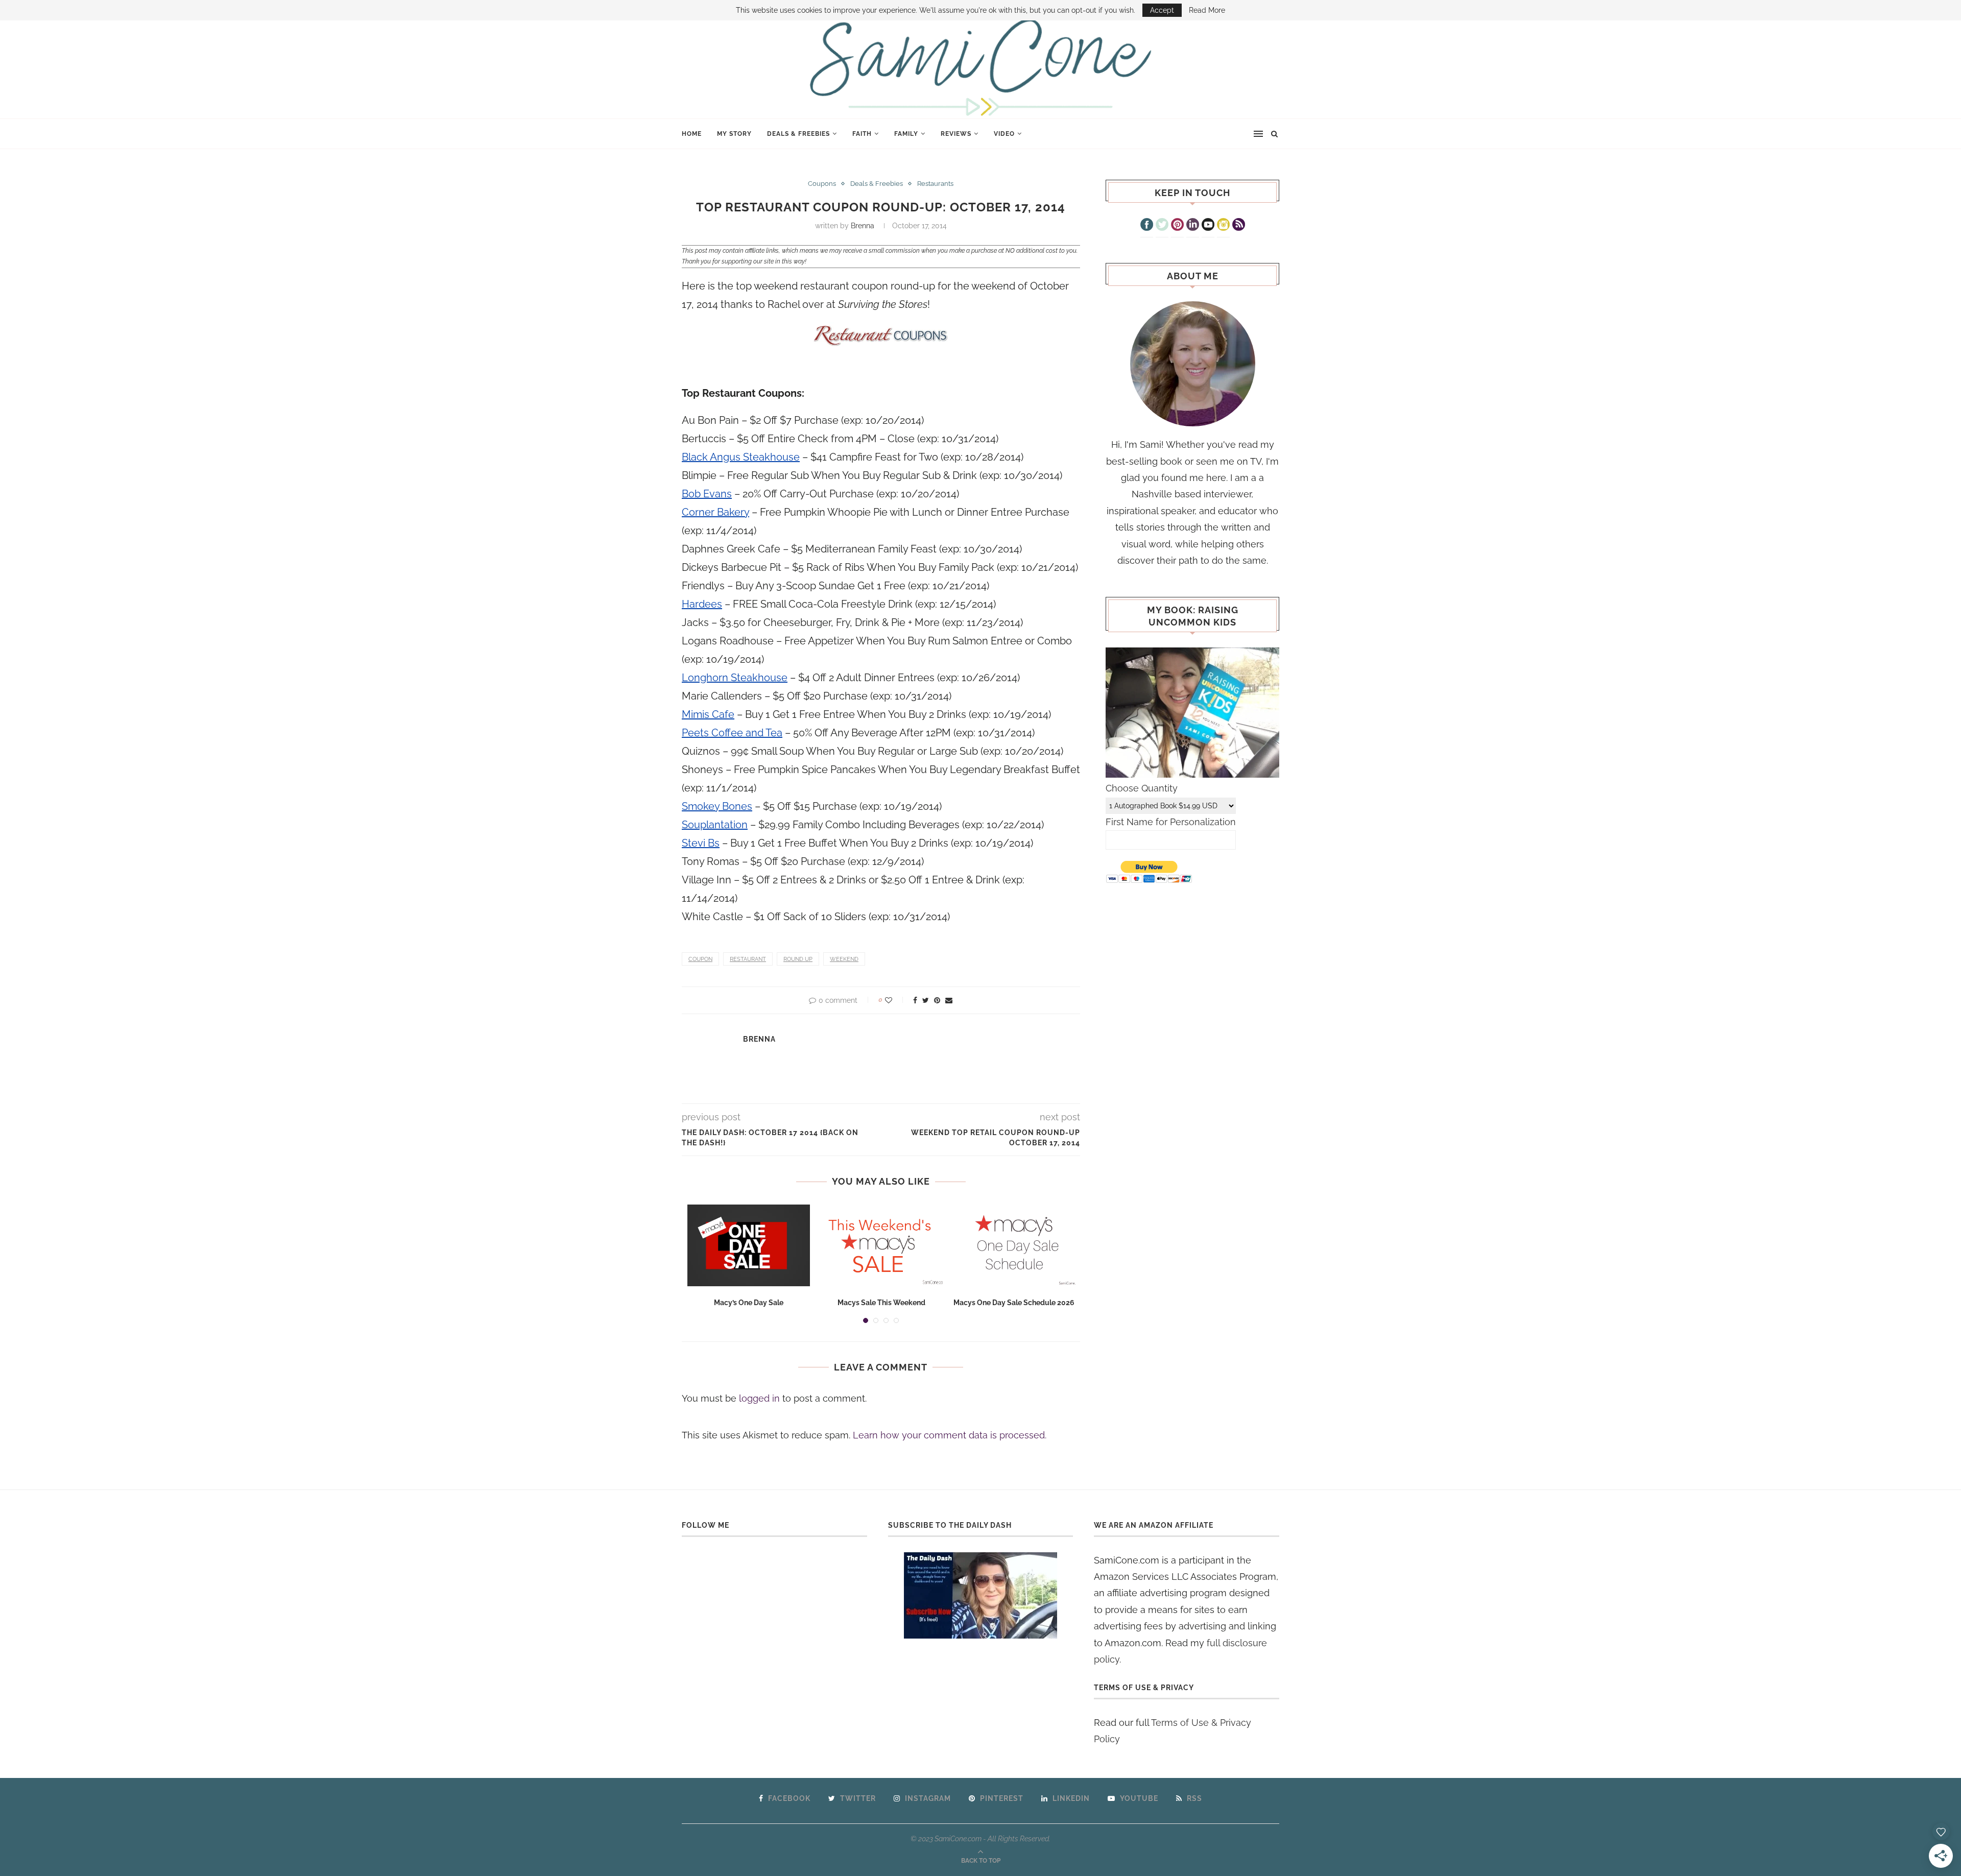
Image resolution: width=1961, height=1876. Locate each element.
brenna (863, 226)
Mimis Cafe (708, 714)
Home (692, 134)
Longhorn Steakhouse (735, 678)
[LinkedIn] (1193, 226)
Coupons (822, 184)
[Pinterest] (1177, 226)
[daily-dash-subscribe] (981, 1595)
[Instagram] (1223, 226)
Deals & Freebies (798, 134)
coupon (700, 959)
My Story (734, 134)
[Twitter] (1162, 226)
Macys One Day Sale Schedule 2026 (1014, 1303)
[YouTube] (1208, 226)
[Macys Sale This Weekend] (881, 1245)
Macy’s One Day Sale (749, 1303)
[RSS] (1239, 226)
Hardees (702, 604)
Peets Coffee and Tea (732, 733)
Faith (862, 134)
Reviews (956, 134)
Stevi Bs (701, 843)
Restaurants (935, 184)
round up (798, 959)
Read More (1207, 10)
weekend (844, 959)
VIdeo (1004, 134)
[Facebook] (1147, 226)
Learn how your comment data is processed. (950, 1435)
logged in (759, 1398)
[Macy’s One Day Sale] (749, 1245)
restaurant (748, 959)
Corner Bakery (715, 512)
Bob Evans (707, 494)
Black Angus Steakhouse (741, 457)
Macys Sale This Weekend (881, 1303)
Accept (1162, 10)
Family (906, 134)
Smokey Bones (717, 806)
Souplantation (715, 825)
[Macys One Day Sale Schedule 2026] (1014, 1245)
